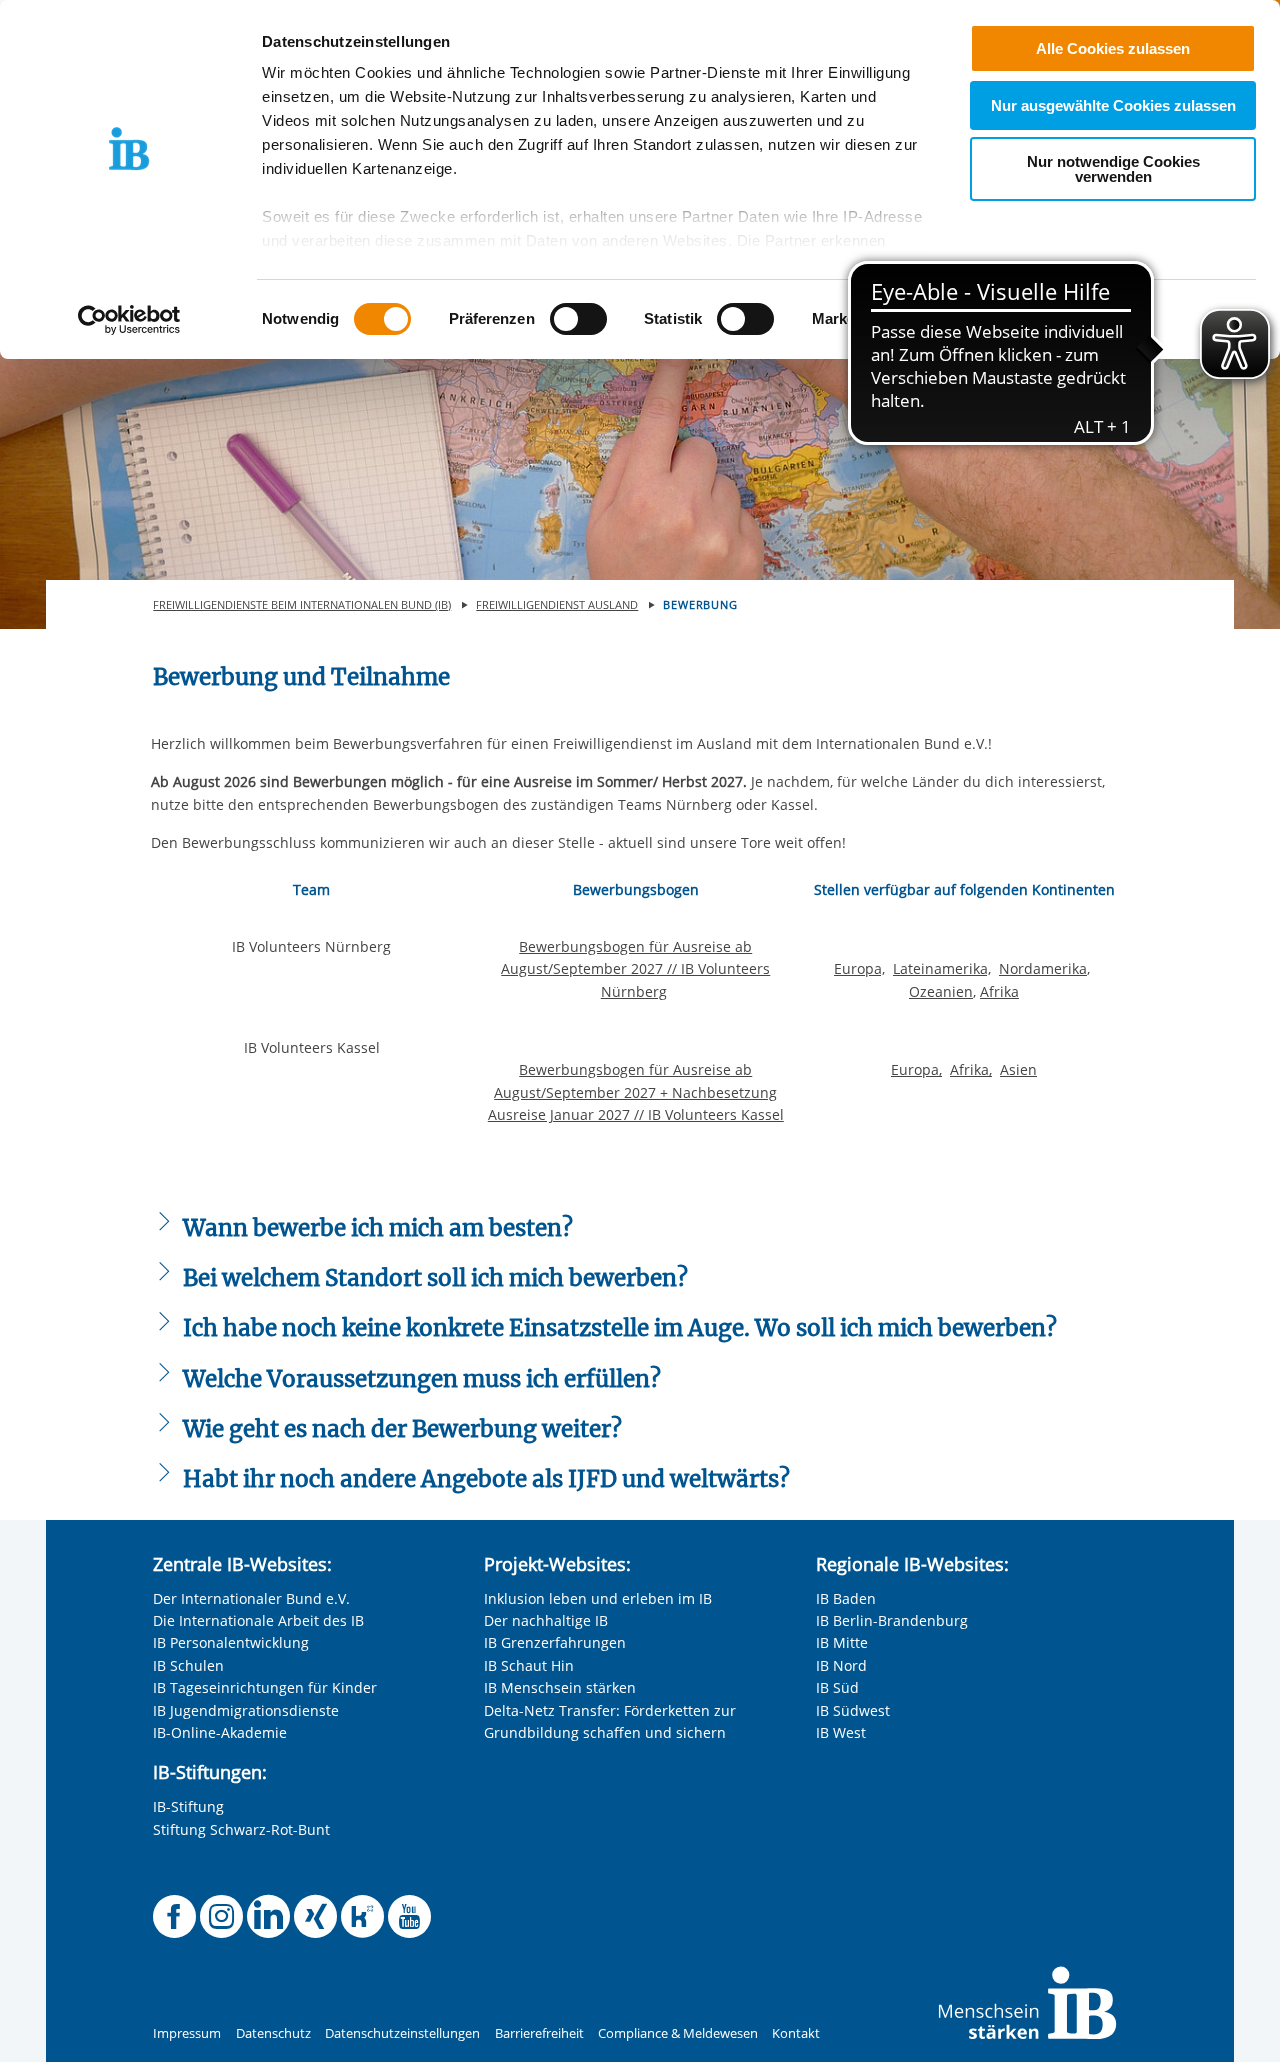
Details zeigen (1041, 319)
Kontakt (796, 2033)
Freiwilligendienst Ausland (557, 604)
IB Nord (841, 1665)
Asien (1018, 1069)
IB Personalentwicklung (231, 1642)
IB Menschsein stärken (560, 1687)
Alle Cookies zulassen (1113, 48)
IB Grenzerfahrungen (555, 1642)
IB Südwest (853, 1710)
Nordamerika (1043, 968)
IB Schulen (188, 1665)
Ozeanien (941, 991)
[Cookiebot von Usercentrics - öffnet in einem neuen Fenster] (129, 320)
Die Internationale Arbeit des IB (258, 1620)
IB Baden (846, 1598)
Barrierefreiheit (539, 2033)
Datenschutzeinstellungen (402, 2033)
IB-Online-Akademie (220, 1732)
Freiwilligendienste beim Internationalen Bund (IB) (302, 604)
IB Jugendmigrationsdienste (246, 1710)
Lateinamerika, (942, 968)
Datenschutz (273, 2033)
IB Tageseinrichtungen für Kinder (265, 1687)
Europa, (859, 968)
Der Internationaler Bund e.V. (251, 1598)
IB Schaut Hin (529, 1665)
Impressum (187, 2033)
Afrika (999, 991)
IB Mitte (842, 1642)
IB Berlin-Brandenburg (892, 1620)
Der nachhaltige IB (546, 1620)
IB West (841, 1732)
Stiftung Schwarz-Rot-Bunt (241, 1829)
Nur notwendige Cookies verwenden (1113, 169)
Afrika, (971, 1069)
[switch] (578, 319)
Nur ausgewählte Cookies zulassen (1113, 105)
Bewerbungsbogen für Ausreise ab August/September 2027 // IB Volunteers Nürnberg (635, 969)
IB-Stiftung (188, 1806)
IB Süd (837, 1687)
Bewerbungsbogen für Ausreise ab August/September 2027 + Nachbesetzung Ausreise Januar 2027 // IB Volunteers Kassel (636, 1092)
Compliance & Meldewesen (678, 2033)
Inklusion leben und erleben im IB (598, 1598)
